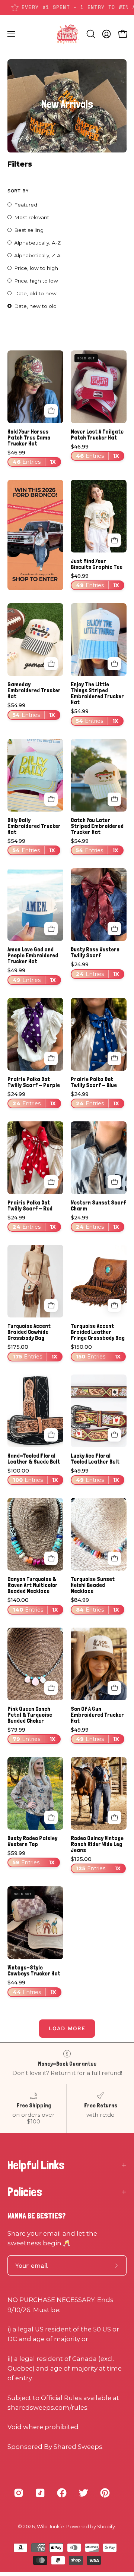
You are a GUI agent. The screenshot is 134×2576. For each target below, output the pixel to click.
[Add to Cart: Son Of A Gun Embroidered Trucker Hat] (114, 1688)
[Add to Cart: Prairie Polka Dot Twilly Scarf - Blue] (114, 1058)
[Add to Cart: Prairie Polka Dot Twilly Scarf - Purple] (51, 1058)
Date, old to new (35, 293)
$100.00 (33, 1476)
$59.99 (31, 1858)
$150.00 (96, 1352)
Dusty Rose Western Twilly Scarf (95, 952)
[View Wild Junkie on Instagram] (19, 2493)
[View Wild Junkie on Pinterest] (105, 2493)
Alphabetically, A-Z (37, 243)
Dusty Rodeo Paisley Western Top (32, 1841)
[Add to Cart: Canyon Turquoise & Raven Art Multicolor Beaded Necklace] (51, 1558)
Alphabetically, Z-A (37, 255)
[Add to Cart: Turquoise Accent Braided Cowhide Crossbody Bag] (51, 1306)
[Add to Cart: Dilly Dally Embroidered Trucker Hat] (51, 799)
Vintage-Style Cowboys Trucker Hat (34, 1971)
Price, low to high (36, 268)
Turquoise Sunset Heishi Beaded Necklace (93, 1585)
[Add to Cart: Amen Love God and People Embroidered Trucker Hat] (51, 929)
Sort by (18, 191)
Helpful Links (36, 2165)
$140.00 (33, 1605)
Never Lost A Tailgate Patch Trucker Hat (97, 435)
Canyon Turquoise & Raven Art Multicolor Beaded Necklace (33, 1585)
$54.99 (31, 710)
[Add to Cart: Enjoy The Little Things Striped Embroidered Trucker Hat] (114, 664)
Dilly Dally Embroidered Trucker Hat (34, 826)
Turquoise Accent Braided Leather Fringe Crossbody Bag (98, 1332)
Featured (26, 205)
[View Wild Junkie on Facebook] (62, 2493)
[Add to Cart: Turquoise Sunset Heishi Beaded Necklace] (114, 1558)
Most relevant (32, 217)
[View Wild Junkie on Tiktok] (40, 2493)
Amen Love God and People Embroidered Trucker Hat (33, 955)
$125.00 (96, 1864)
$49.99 (95, 581)
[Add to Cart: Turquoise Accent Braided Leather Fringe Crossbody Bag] (114, 1306)
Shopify (106, 2527)
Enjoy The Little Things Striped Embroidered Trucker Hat (97, 693)
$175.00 (32, 1352)
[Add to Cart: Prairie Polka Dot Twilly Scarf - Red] (51, 1182)
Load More (67, 2028)
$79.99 (31, 1735)
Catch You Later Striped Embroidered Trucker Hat (97, 826)
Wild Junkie (50, 2527)
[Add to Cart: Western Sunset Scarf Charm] (114, 1182)
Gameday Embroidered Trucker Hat (34, 690)
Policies (25, 2192)
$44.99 (32, 1988)
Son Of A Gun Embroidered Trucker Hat (97, 1715)
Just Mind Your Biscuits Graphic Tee (97, 564)
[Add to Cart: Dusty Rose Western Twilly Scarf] (114, 929)
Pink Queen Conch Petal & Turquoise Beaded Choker (30, 1715)
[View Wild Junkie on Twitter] (83, 2493)
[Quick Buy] (114, 540)
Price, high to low (36, 281)
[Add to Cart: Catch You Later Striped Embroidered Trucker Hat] (114, 799)
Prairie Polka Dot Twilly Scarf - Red (30, 1206)
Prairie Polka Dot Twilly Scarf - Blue (94, 1082)
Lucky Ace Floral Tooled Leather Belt (95, 1459)
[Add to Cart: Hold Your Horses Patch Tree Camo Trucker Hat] (51, 411)
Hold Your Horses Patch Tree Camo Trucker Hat (29, 438)
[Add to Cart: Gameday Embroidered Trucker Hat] (51, 664)
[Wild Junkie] (67, 34)
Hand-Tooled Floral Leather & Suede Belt (34, 1459)
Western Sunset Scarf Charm (98, 1206)
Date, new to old (35, 306)
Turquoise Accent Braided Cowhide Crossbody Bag (29, 1332)
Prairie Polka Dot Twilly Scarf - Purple (34, 1082)
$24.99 (95, 969)
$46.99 (32, 458)
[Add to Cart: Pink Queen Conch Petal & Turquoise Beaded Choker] (51, 1688)
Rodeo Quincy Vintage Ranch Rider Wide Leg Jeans (97, 1844)
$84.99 (95, 1605)
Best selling (29, 230)
